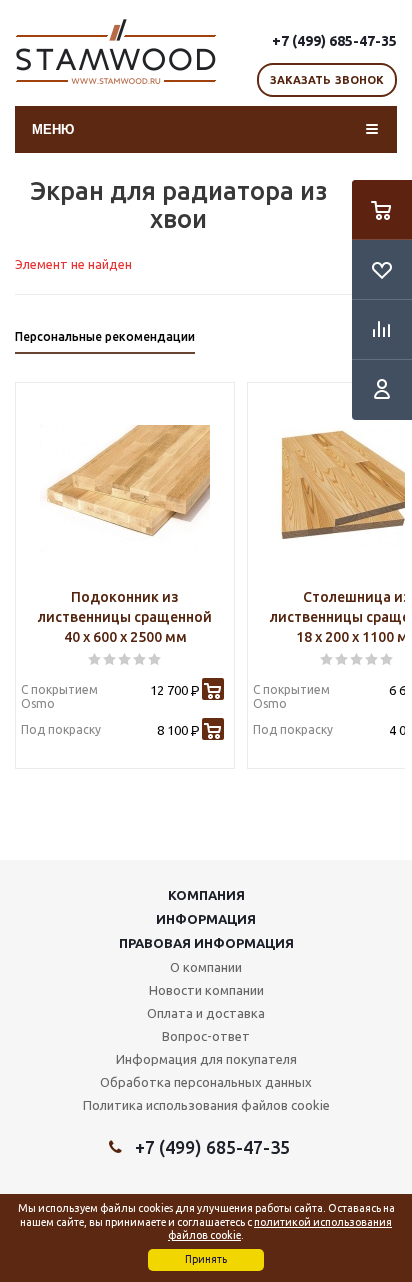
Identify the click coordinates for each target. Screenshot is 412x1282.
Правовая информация (206, 943)
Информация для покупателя (206, 1059)
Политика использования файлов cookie (206, 1105)
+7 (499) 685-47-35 (334, 41)
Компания (206, 895)
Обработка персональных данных (206, 1082)
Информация (206, 919)
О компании (206, 967)
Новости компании (206, 990)
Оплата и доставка (206, 1013)
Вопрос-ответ (206, 1036)
